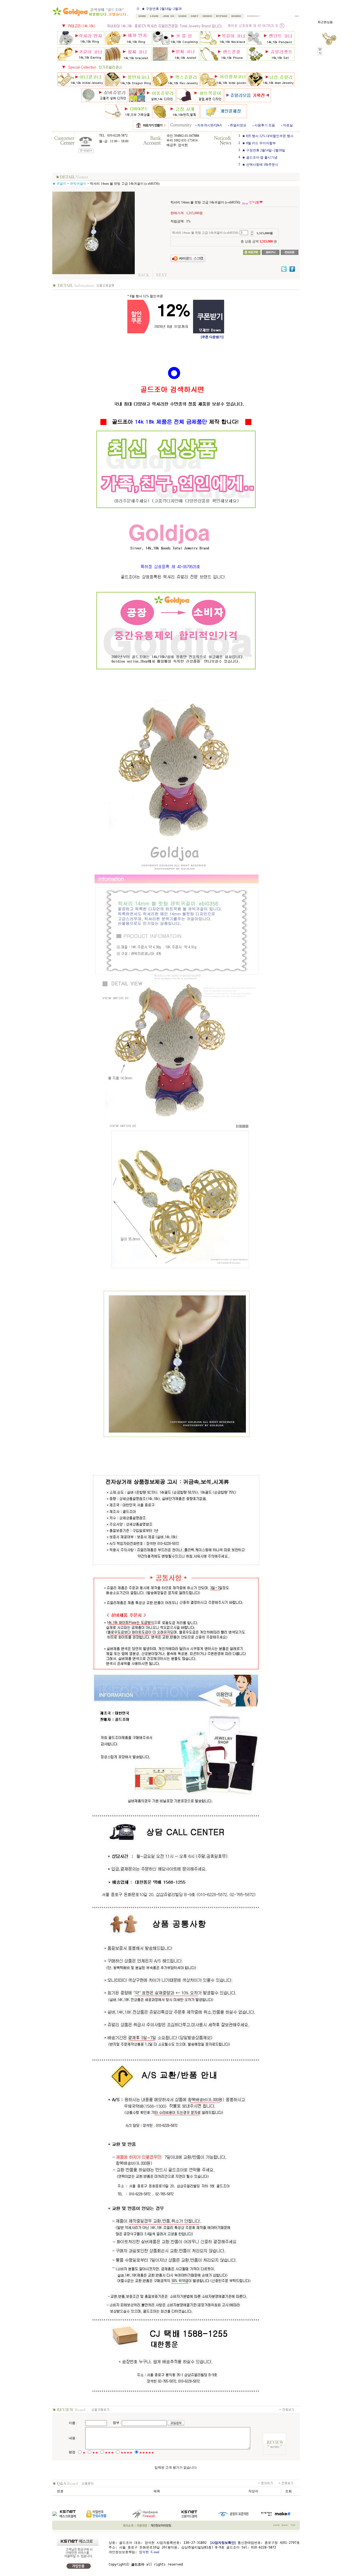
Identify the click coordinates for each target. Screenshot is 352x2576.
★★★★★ (147, 2453)
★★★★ (127, 2453)
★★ (95, 2453)
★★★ (109, 2453)
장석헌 (144, 2552)
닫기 (320, 51)
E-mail (155, 2552)
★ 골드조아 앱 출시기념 (159, 9)
